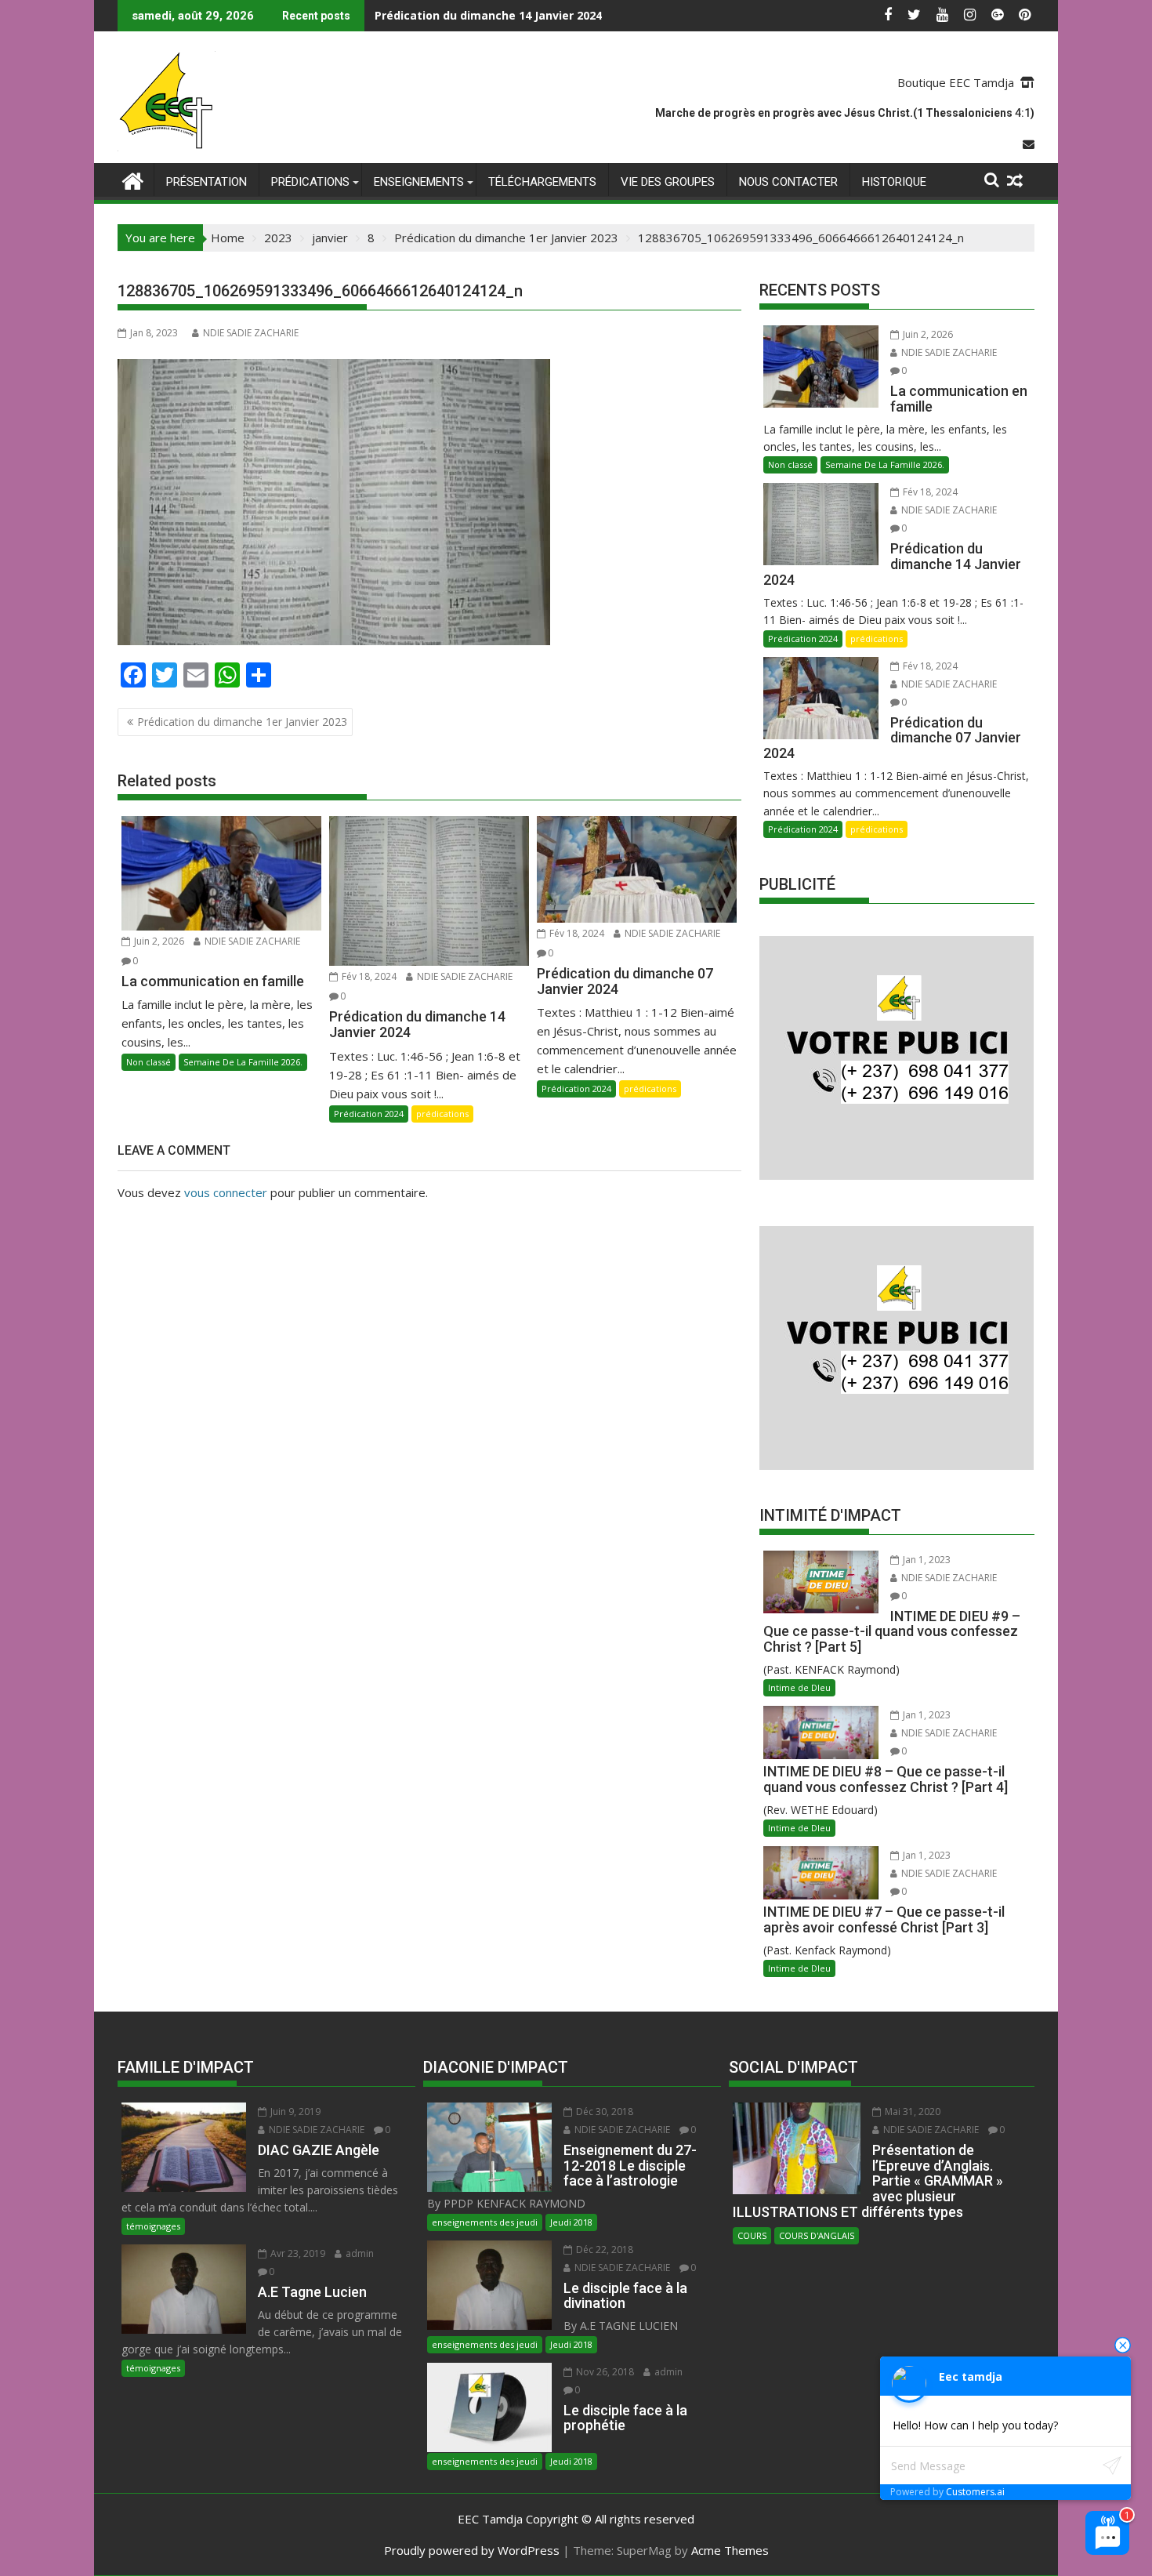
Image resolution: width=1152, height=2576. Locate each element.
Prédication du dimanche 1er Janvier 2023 (242, 722)
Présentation (206, 182)
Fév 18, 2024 (368, 976)
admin (359, 2253)
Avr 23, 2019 (297, 2253)
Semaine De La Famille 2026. (243, 1062)
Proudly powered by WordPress (472, 2550)
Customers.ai (975, 2492)
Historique (894, 182)
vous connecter (226, 1192)
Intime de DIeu (799, 1687)
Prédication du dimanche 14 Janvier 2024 (488, 15)
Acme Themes (730, 2550)
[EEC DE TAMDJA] (133, 179)
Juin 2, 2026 (158, 941)
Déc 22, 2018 (603, 2249)
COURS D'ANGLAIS (817, 2235)
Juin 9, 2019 (294, 2112)
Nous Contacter (788, 182)
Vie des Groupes (668, 182)
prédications (310, 182)
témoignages (153, 2226)
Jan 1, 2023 (926, 1560)
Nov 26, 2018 (604, 2372)
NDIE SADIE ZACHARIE (251, 333)
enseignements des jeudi (485, 2222)
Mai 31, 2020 (911, 2112)
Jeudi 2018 (571, 2222)
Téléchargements (542, 182)
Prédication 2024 (369, 1114)
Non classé (149, 1062)
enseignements (419, 182)
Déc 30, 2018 (603, 2112)
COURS (752, 2235)
